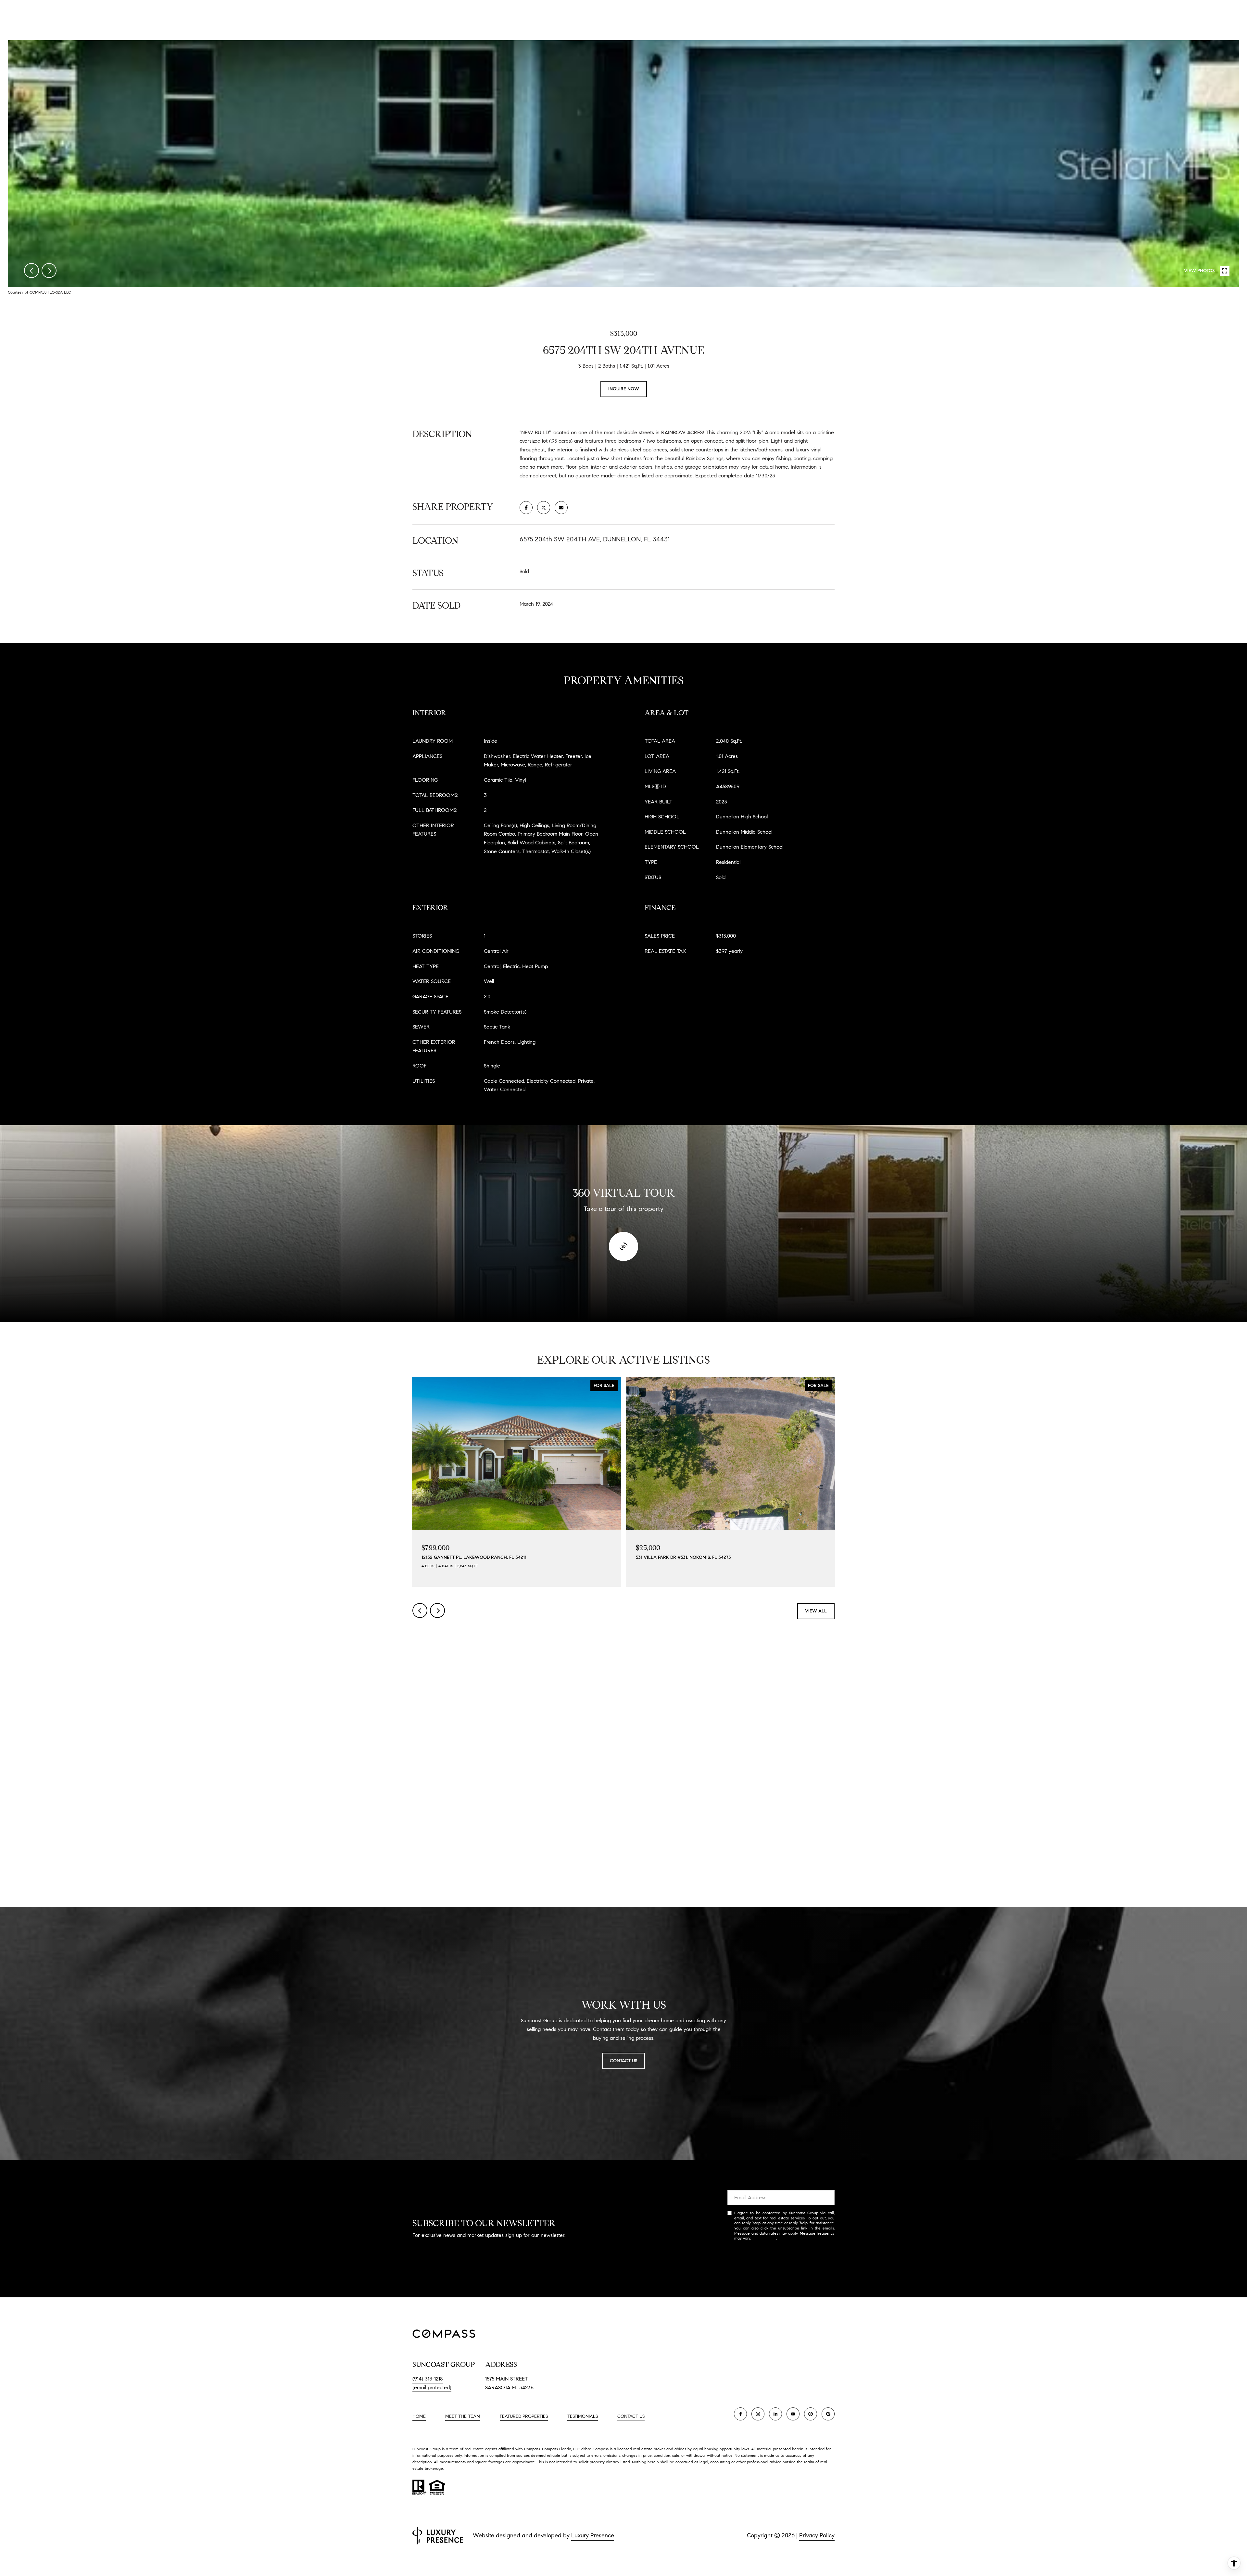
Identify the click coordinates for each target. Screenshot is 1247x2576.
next (49, 271)
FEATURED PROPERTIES (524, 2416)
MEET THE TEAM (463, 2416)
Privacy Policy (764, 2238)
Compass (550, 2449)
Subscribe (781, 2259)
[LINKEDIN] (775, 2414)
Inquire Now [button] (624, 389)
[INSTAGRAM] (758, 2414)
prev (31, 271)
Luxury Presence (593, 2535)
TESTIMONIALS (583, 2416)
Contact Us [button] (623, 2061)
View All (816, 1611)
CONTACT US (631, 2417)
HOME (419, 2416)
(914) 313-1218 (428, 2379)
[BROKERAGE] (811, 2414)
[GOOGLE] (828, 2414)
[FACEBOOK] (740, 2414)
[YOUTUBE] (793, 2414)
